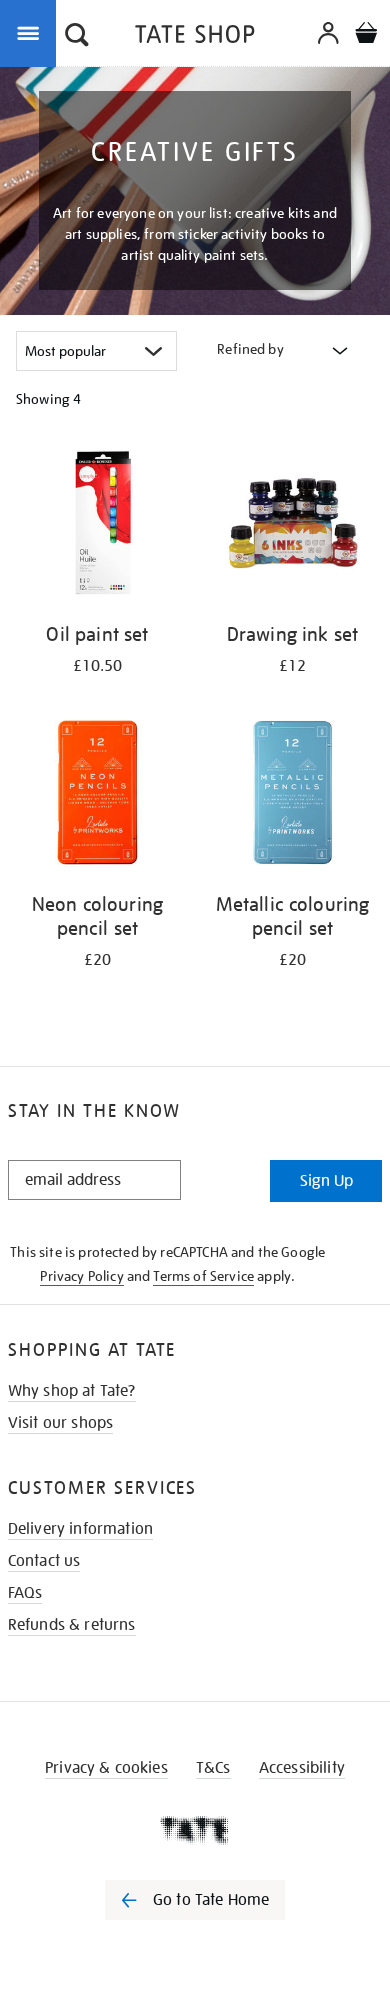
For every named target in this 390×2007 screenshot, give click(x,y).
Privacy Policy (81, 1276)
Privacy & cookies (106, 1768)
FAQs (25, 1593)
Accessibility (302, 1768)
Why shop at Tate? (72, 1391)
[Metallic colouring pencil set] (292, 796)
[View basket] (366, 35)
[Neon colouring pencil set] (97, 796)
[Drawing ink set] (292, 526)
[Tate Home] (195, 1830)
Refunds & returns (72, 1625)
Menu (32, 32)
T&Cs (213, 1768)
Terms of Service (203, 1276)
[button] (77, 37)
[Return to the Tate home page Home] (195, 37)
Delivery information (80, 1529)
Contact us (44, 1561)
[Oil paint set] (97, 526)
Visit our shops (60, 1423)
